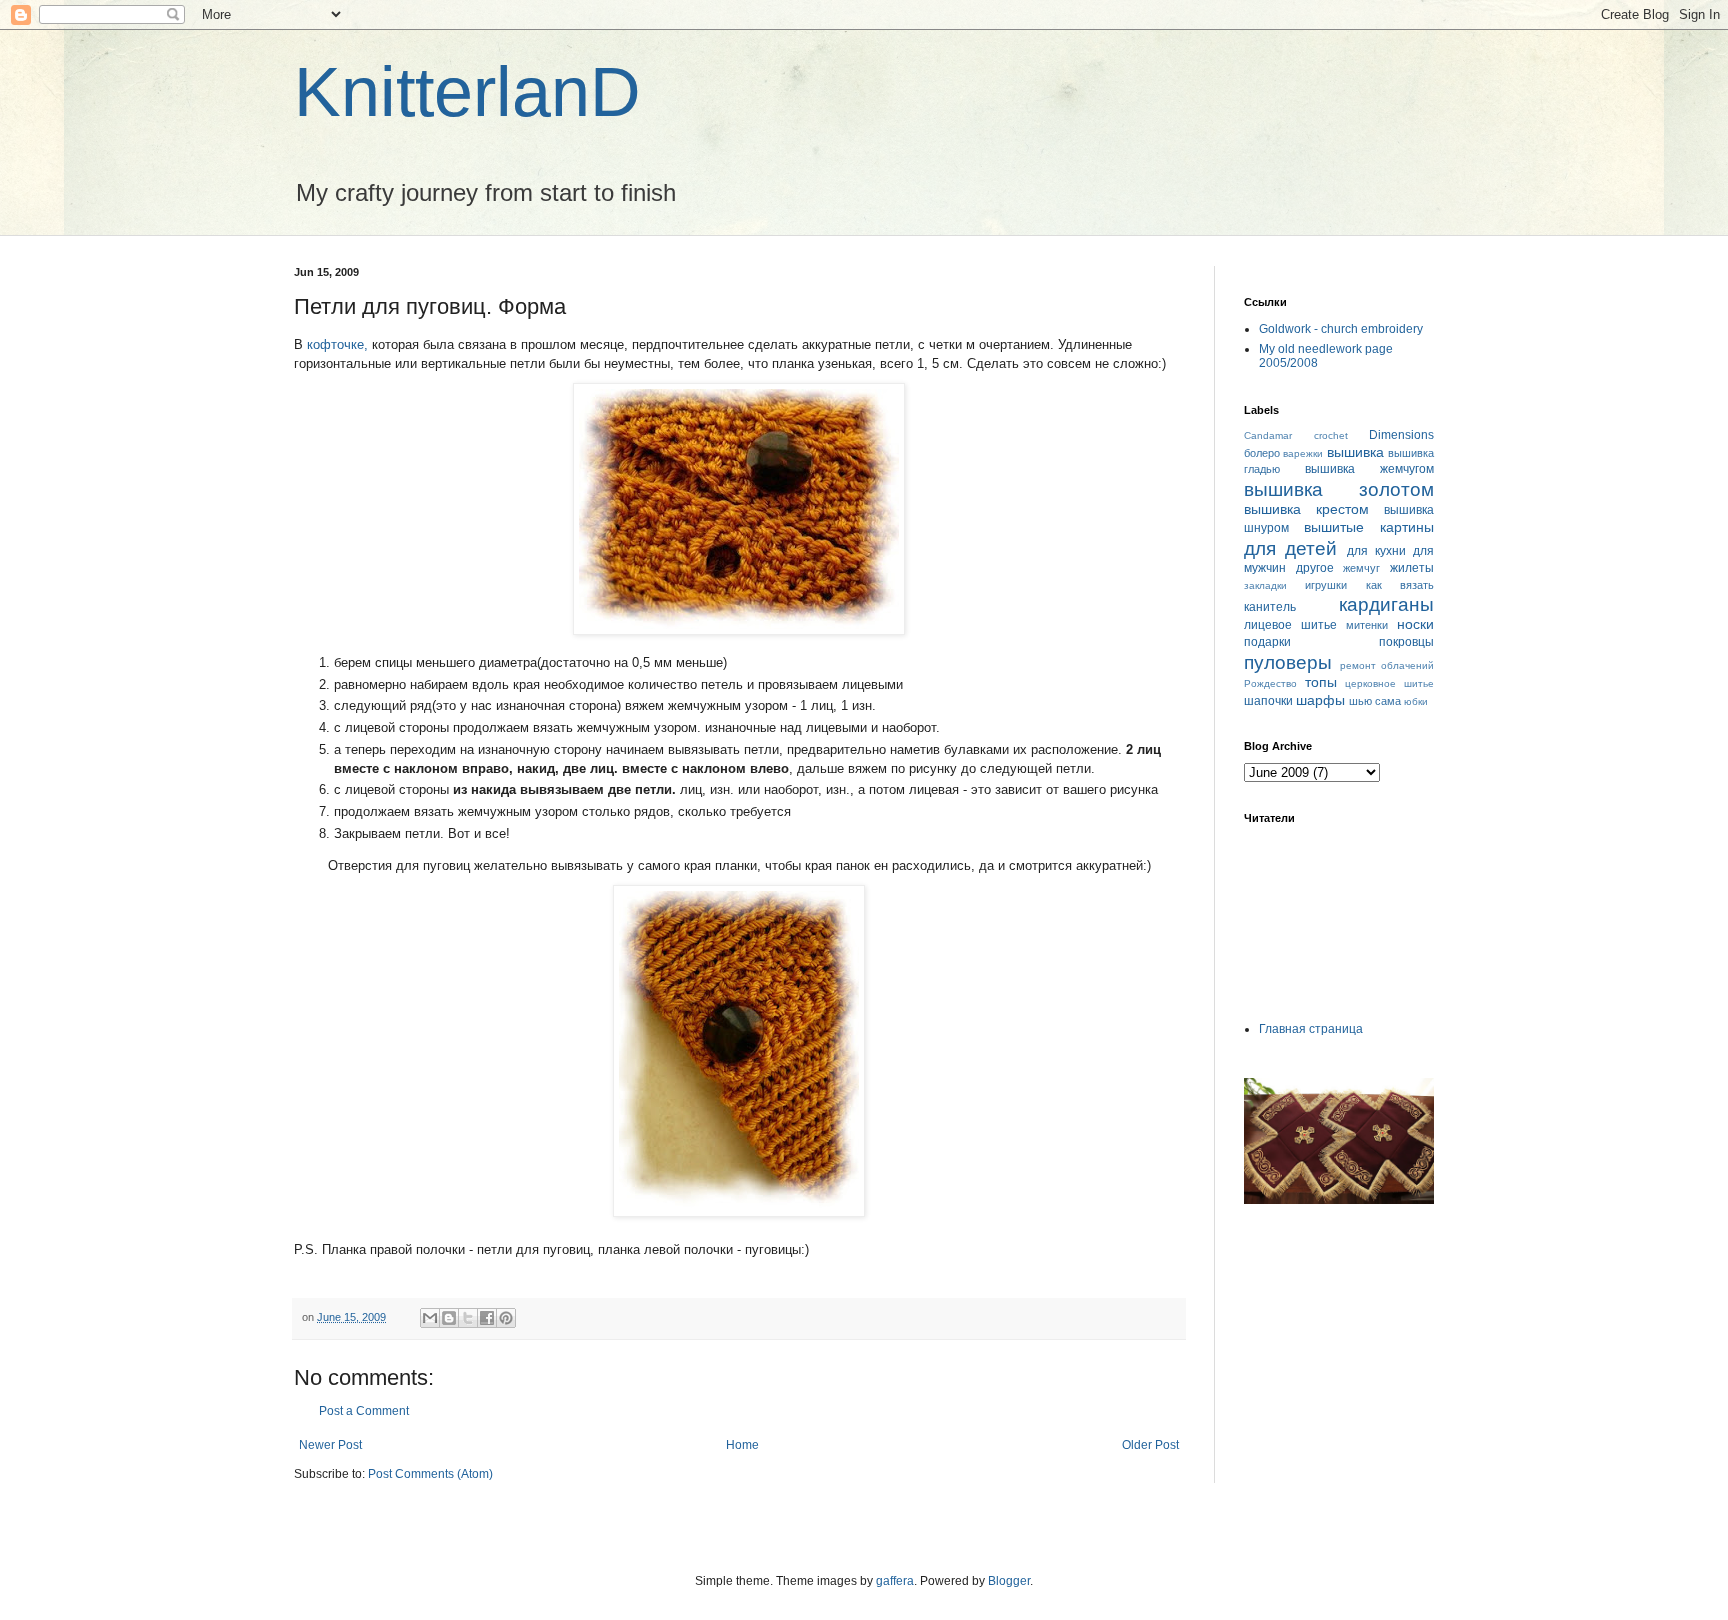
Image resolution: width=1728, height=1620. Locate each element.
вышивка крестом (1306, 509)
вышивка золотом (1339, 489)
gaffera (895, 1581)
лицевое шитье (1290, 625)
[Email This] (430, 1318)
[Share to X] (468, 1318)
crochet (1331, 435)
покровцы (1406, 642)
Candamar (1268, 435)
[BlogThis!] (449, 1318)
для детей (1290, 548)
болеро (1262, 453)
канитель (1270, 607)
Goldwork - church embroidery (1341, 329)
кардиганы (1386, 604)
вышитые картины (1369, 527)
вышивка (1355, 452)
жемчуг (1361, 568)
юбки (1416, 701)
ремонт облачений (1387, 665)
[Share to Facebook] (487, 1318)
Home (742, 1445)
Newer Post (330, 1445)
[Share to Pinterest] (506, 1318)
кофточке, (337, 344)
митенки (1367, 625)
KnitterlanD (467, 92)
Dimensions (1401, 435)
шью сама (1375, 701)
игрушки (1326, 585)
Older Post (1150, 1445)
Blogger (1009, 1581)
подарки (1267, 642)
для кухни (1376, 551)
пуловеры (1288, 662)
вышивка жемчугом (1369, 469)
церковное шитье (1389, 683)
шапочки (1268, 701)
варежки (1303, 453)
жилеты (1412, 568)
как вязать (1400, 585)
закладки (1265, 585)
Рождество (1270, 683)
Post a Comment (364, 1411)
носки (1415, 624)
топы (1321, 682)
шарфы (1320, 700)
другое (1315, 568)
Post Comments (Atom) (430, 1474)
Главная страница (1311, 1029)
